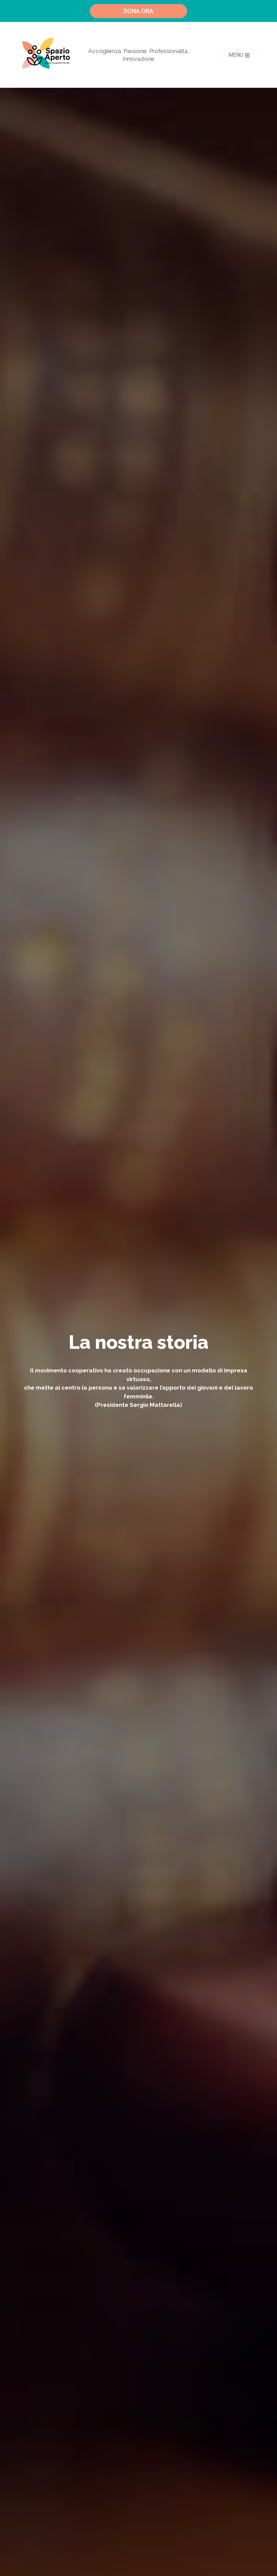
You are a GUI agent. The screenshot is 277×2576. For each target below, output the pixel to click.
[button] (138, 11)
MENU (236, 55)
